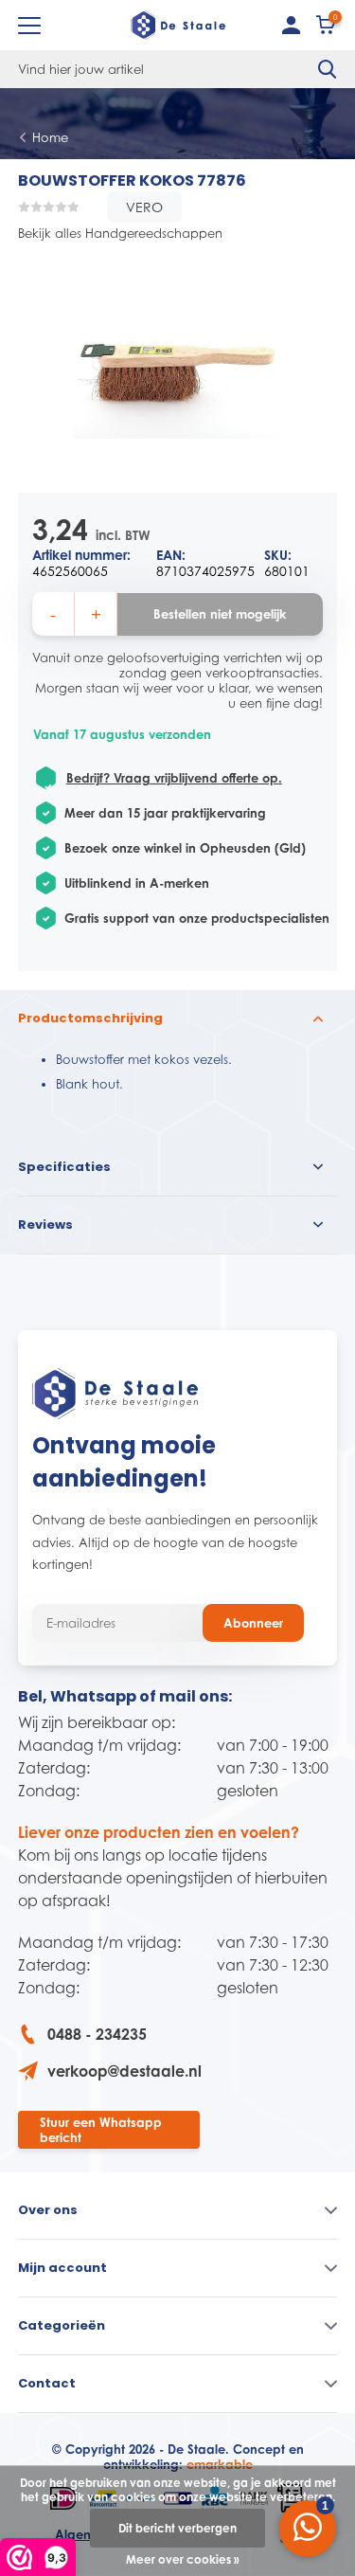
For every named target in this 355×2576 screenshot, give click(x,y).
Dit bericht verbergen (177, 2528)
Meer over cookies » (183, 2559)
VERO (144, 207)
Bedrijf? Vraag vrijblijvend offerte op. (174, 778)
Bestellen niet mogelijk (220, 614)
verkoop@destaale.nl (124, 2071)
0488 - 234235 (97, 2034)
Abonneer (253, 1623)
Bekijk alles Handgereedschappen (120, 233)
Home (50, 137)
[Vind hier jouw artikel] (328, 69)
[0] (327, 29)
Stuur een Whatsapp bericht (101, 2130)
